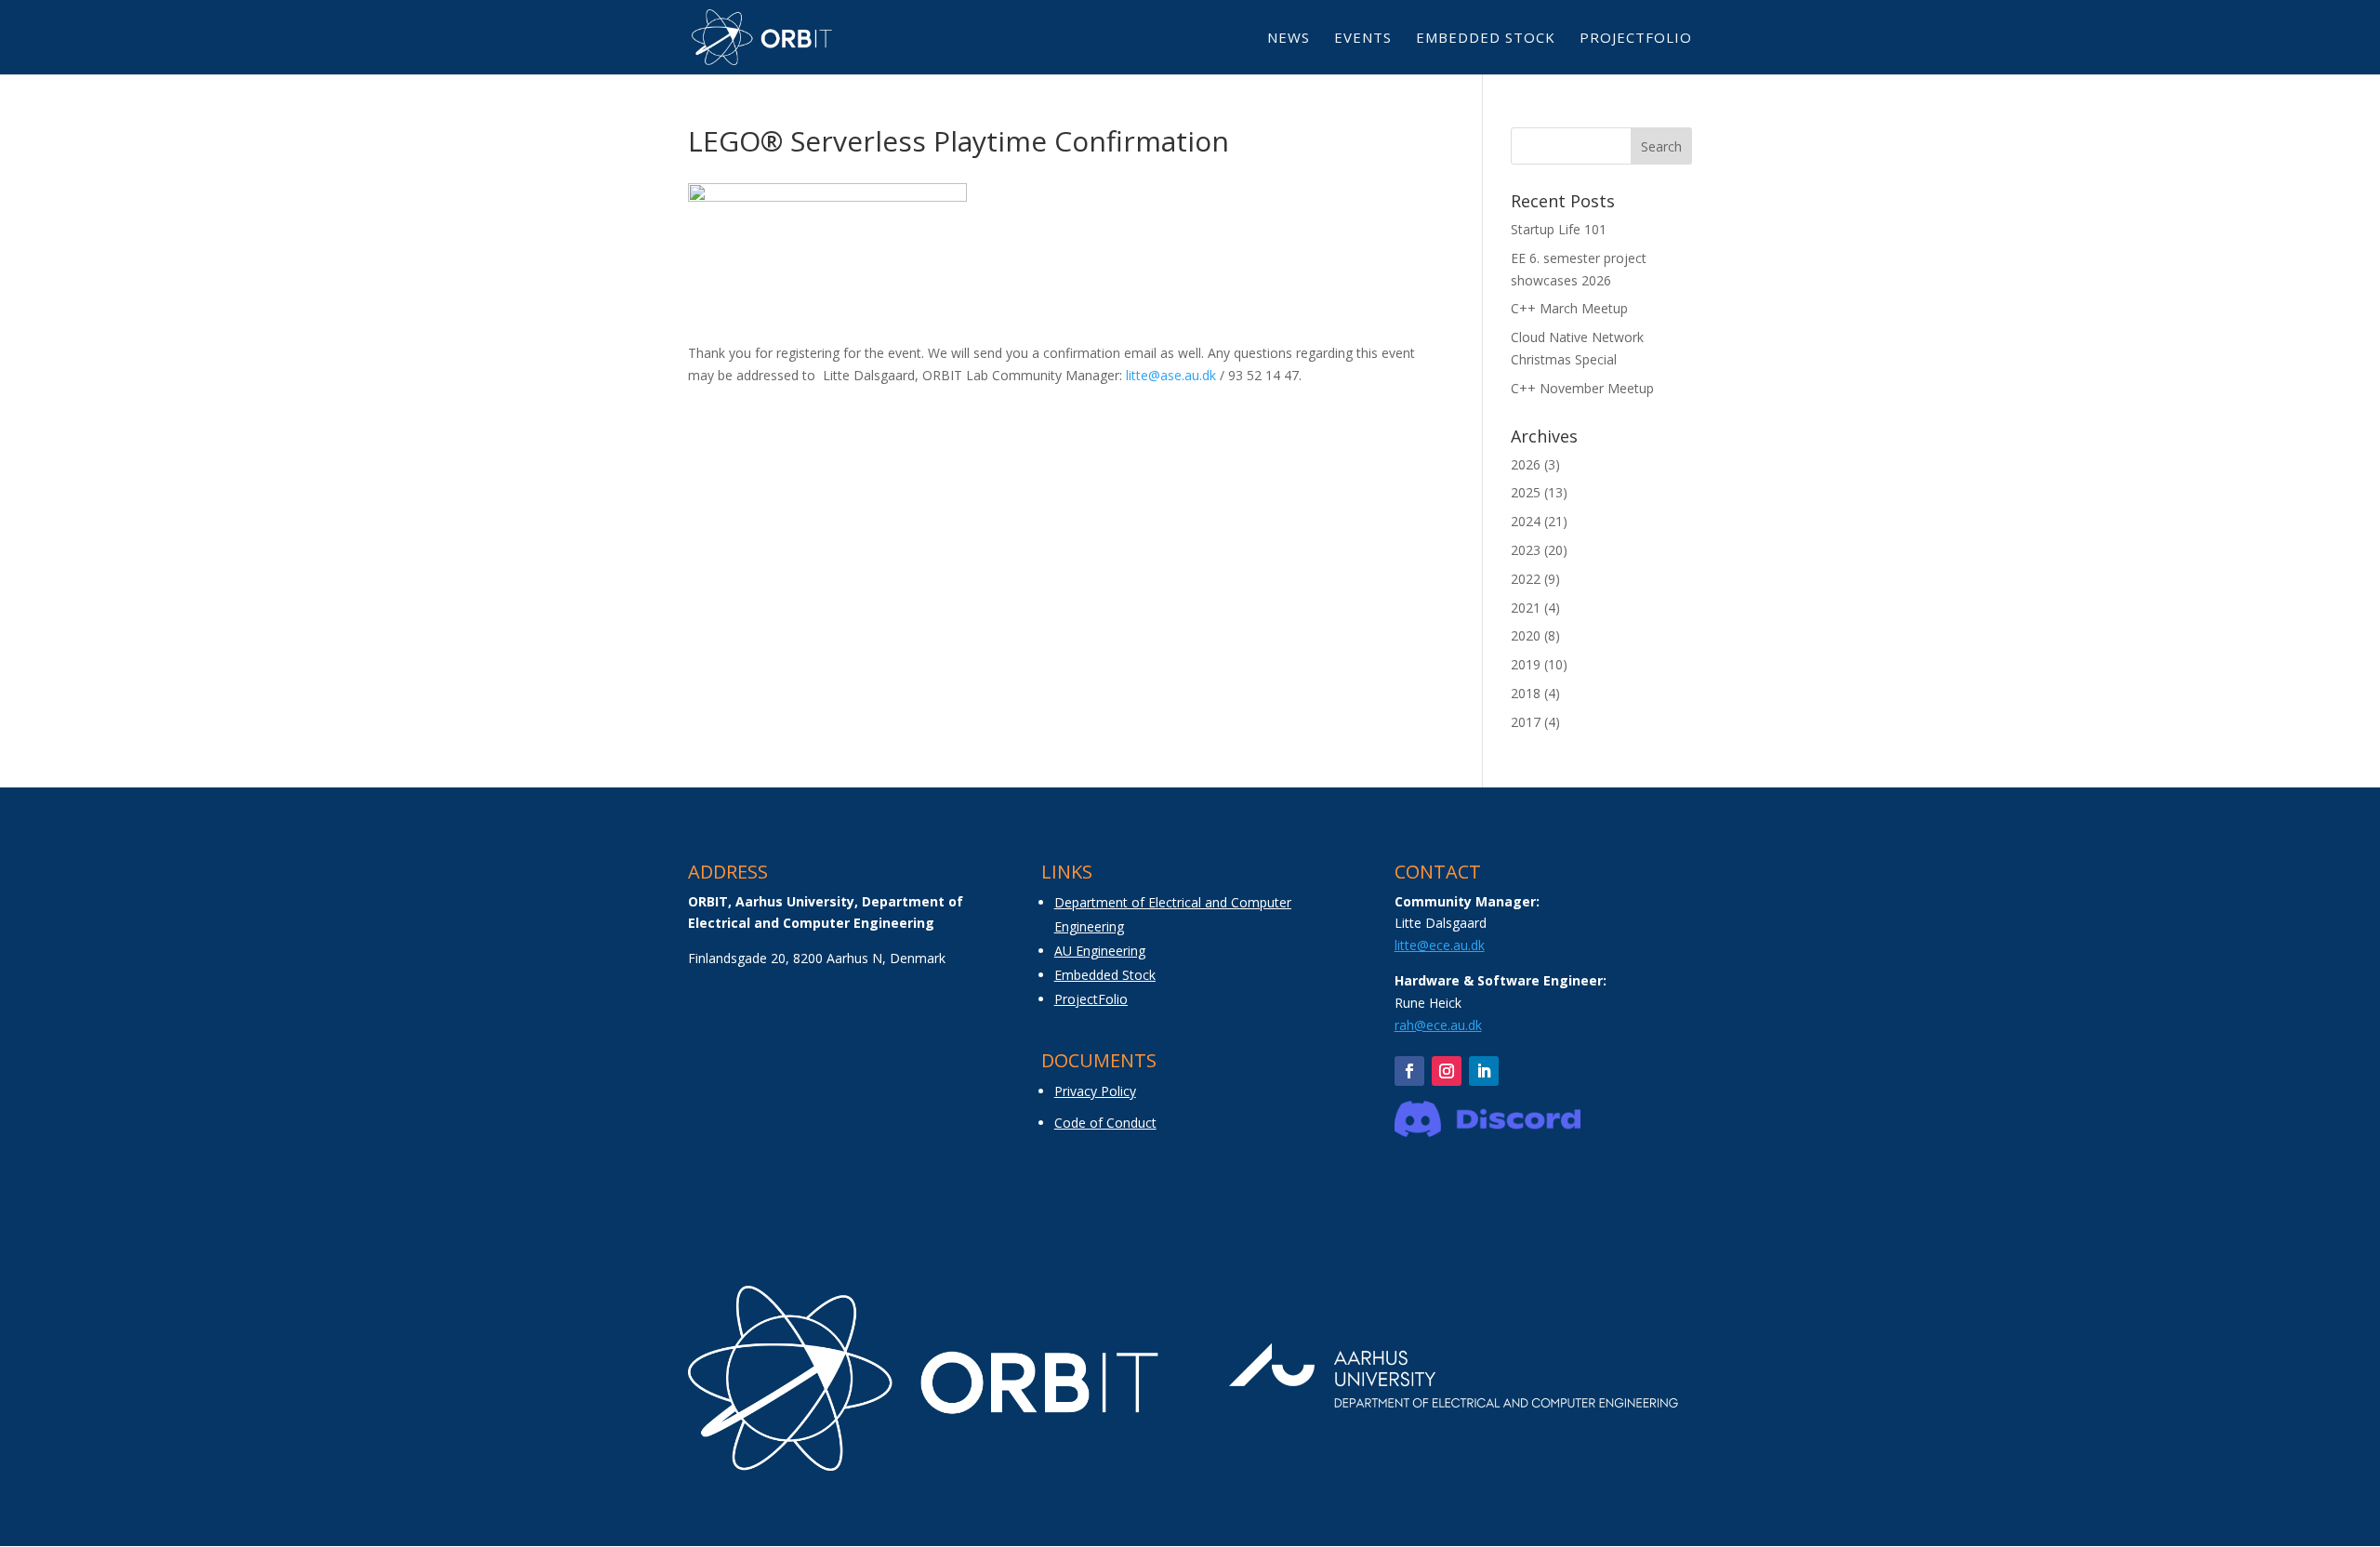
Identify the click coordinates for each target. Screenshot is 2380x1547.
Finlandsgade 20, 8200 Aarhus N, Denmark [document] (817, 958)
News (1289, 39)
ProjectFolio (1636, 39)
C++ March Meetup (1569, 308)
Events (1363, 39)
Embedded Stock (1486, 39)
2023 (1526, 550)
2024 (1526, 521)
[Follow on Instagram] (1447, 1071)
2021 (1526, 608)
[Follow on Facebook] (1409, 1071)
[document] (837, 919)
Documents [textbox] (1099, 1062)
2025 (1526, 492)
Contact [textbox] (1438, 873)
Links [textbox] (1067, 873)
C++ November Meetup (1582, 388)
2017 (1526, 722)
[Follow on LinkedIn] (1484, 1071)
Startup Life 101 (1559, 229)
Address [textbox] (728, 873)
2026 (1526, 464)
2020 (1526, 635)
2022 (1526, 579)
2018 (1526, 693)
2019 (1526, 664)
